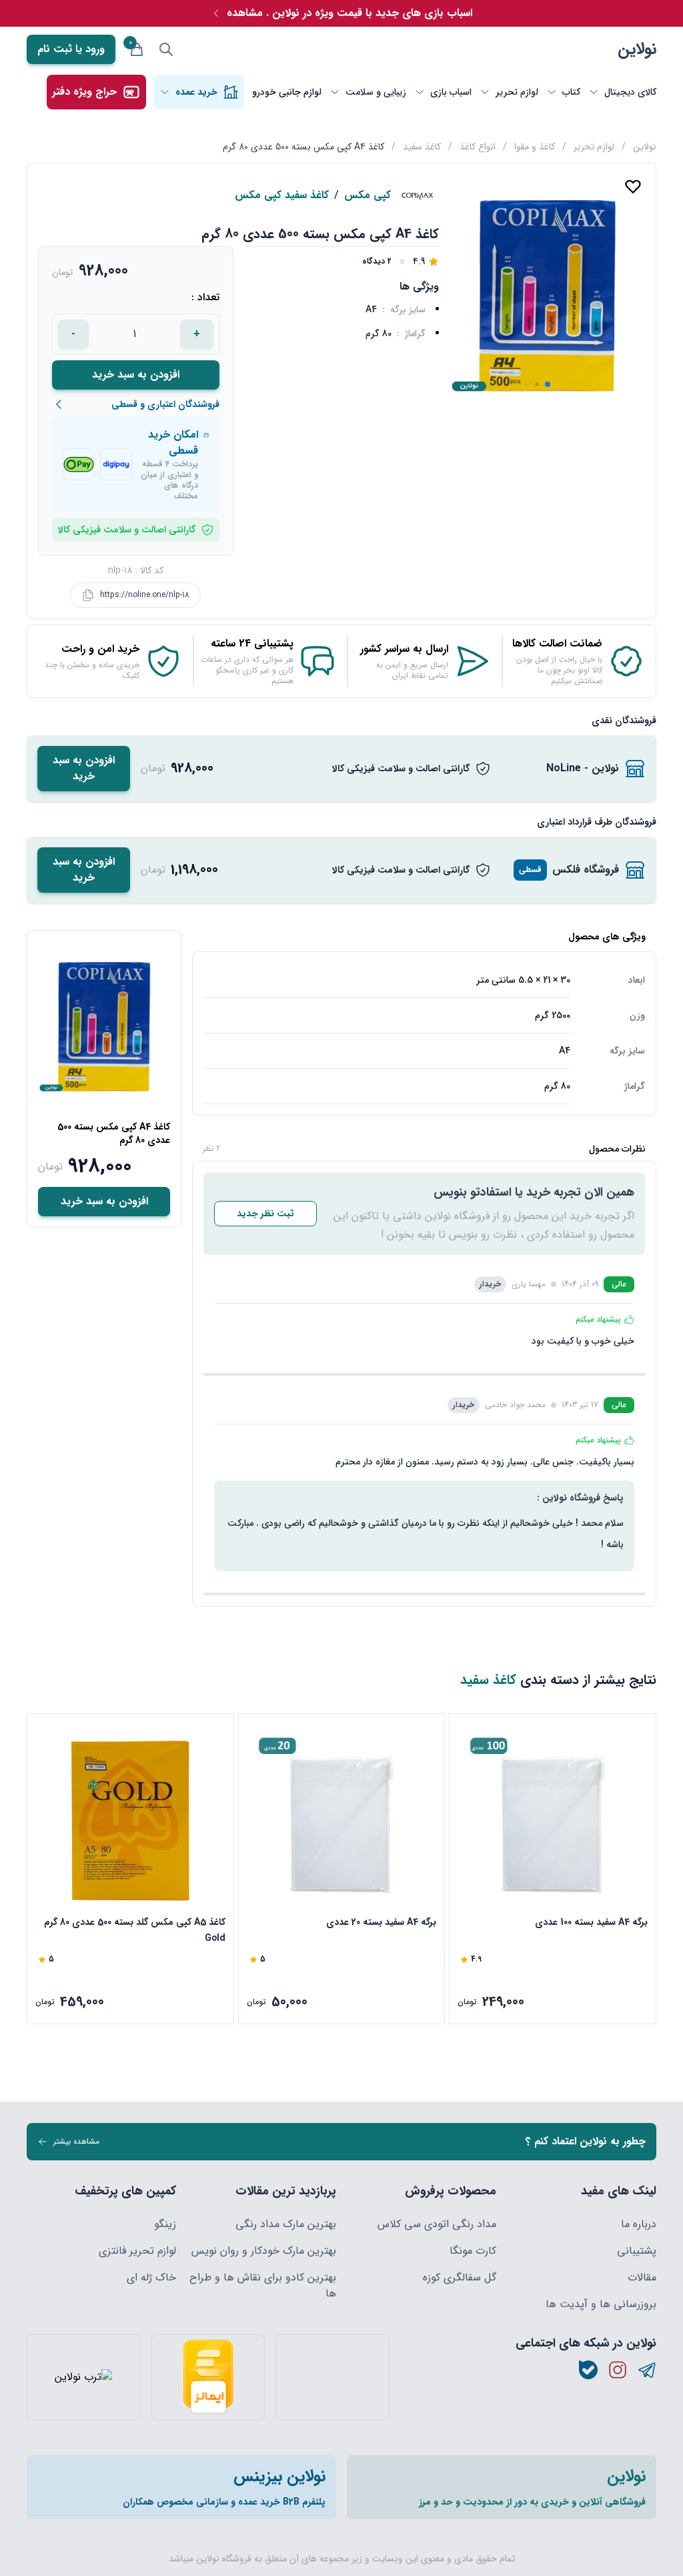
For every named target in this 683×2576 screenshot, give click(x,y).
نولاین (637, 49)
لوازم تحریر (594, 147)
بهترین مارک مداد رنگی (286, 2224)
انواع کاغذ (478, 147)
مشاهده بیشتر (76, 2141)
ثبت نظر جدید (265, 1214)
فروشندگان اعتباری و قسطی (165, 404)
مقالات (642, 2278)
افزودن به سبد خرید (136, 375)
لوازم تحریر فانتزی (137, 2251)
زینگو (165, 2224)
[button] (548, 384)
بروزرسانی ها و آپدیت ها (601, 2304)
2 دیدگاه (377, 262)
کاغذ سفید (422, 147)
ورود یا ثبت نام (71, 49)
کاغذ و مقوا (535, 147)
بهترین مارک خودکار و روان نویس (264, 2251)
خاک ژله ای (151, 2278)
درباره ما (639, 2224)
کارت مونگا (473, 2251)
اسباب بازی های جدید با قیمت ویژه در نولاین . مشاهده (350, 13)
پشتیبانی (637, 2251)
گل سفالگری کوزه (460, 2278)
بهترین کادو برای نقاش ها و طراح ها (263, 2286)
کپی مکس (368, 195)
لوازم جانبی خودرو (287, 92)
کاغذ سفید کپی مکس (282, 195)
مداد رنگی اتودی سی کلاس (437, 2224)
